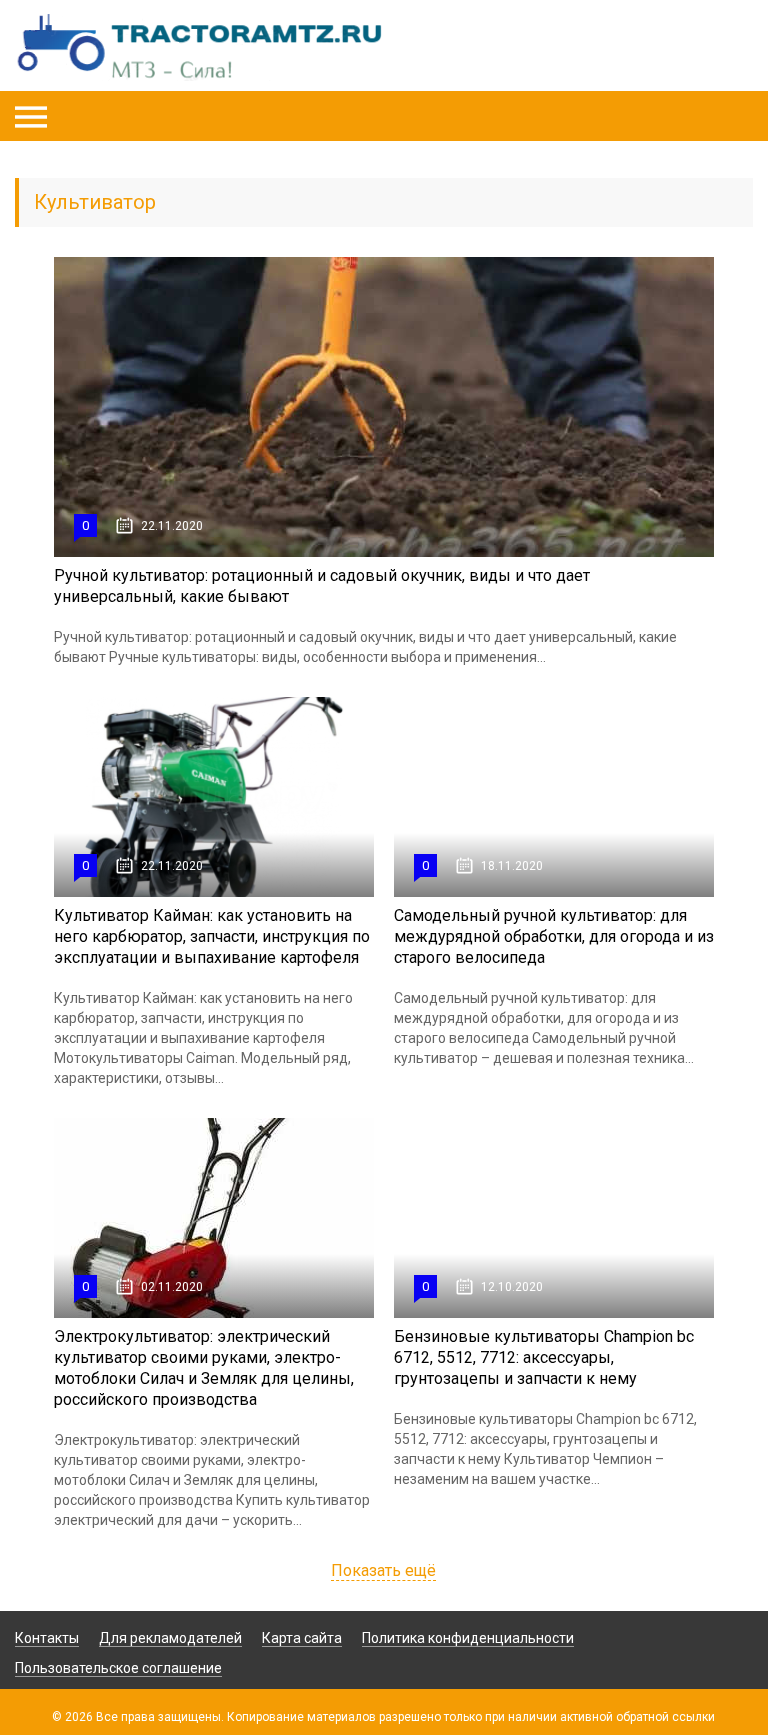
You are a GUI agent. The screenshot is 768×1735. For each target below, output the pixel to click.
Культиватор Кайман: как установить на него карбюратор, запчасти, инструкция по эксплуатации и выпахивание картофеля (212, 936)
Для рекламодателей (170, 1638)
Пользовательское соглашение (118, 1668)
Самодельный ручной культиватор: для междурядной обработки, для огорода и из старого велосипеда (554, 936)
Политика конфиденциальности (468, 1638)
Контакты (47, 1638)
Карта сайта (302, 1638)
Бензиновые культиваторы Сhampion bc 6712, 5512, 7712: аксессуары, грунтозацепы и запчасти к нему (544, 1357)
